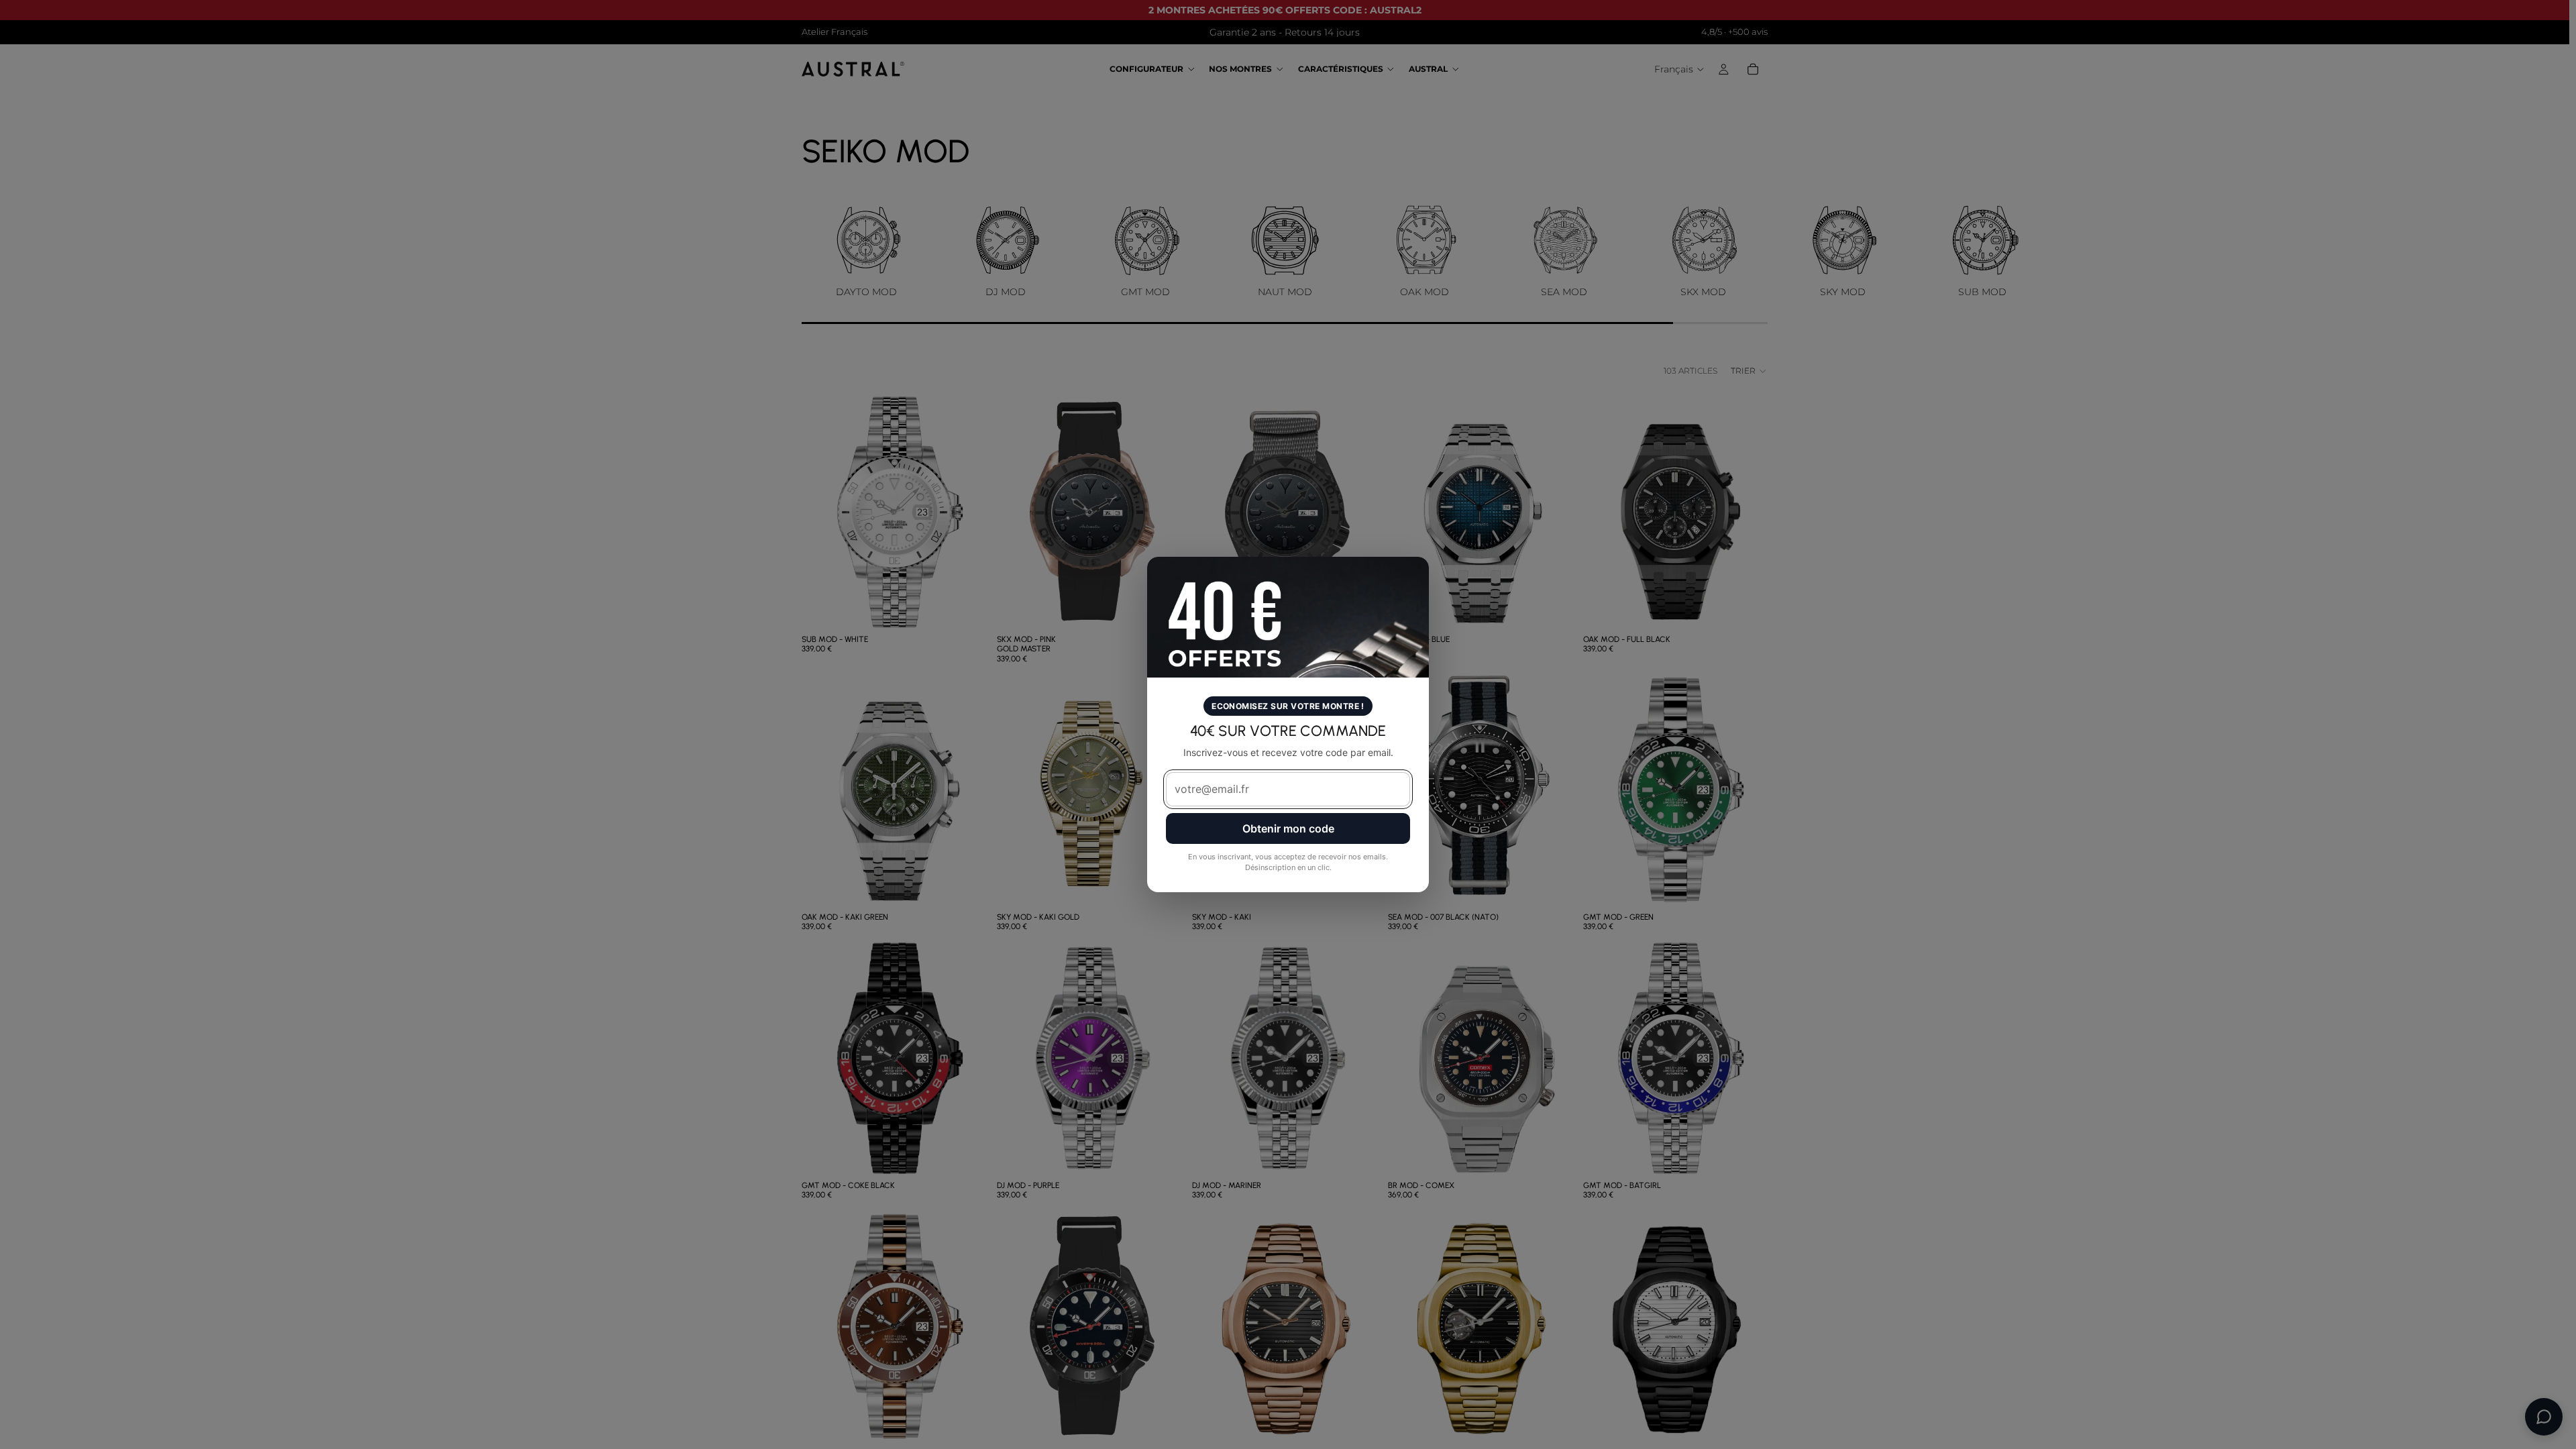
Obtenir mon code (1288, 828)
